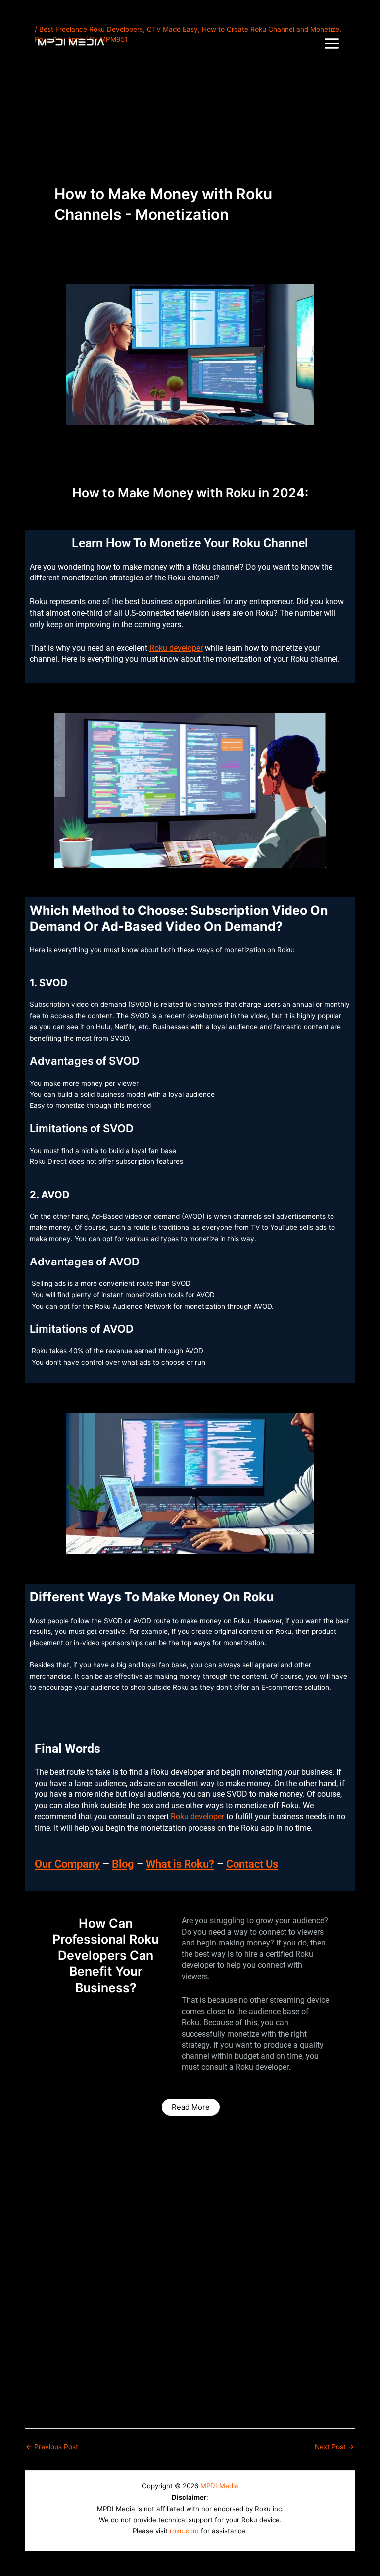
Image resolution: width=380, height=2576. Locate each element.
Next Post (334, 2447)
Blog (123, 1864)
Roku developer (176, 648)
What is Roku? (180, 1864)
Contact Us (252, 1864)
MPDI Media (219, 2486)
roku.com (184, 2531)
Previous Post (52, 2447)
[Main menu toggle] (332, 44)
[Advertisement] (190, 136)
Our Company (67, 1864)
